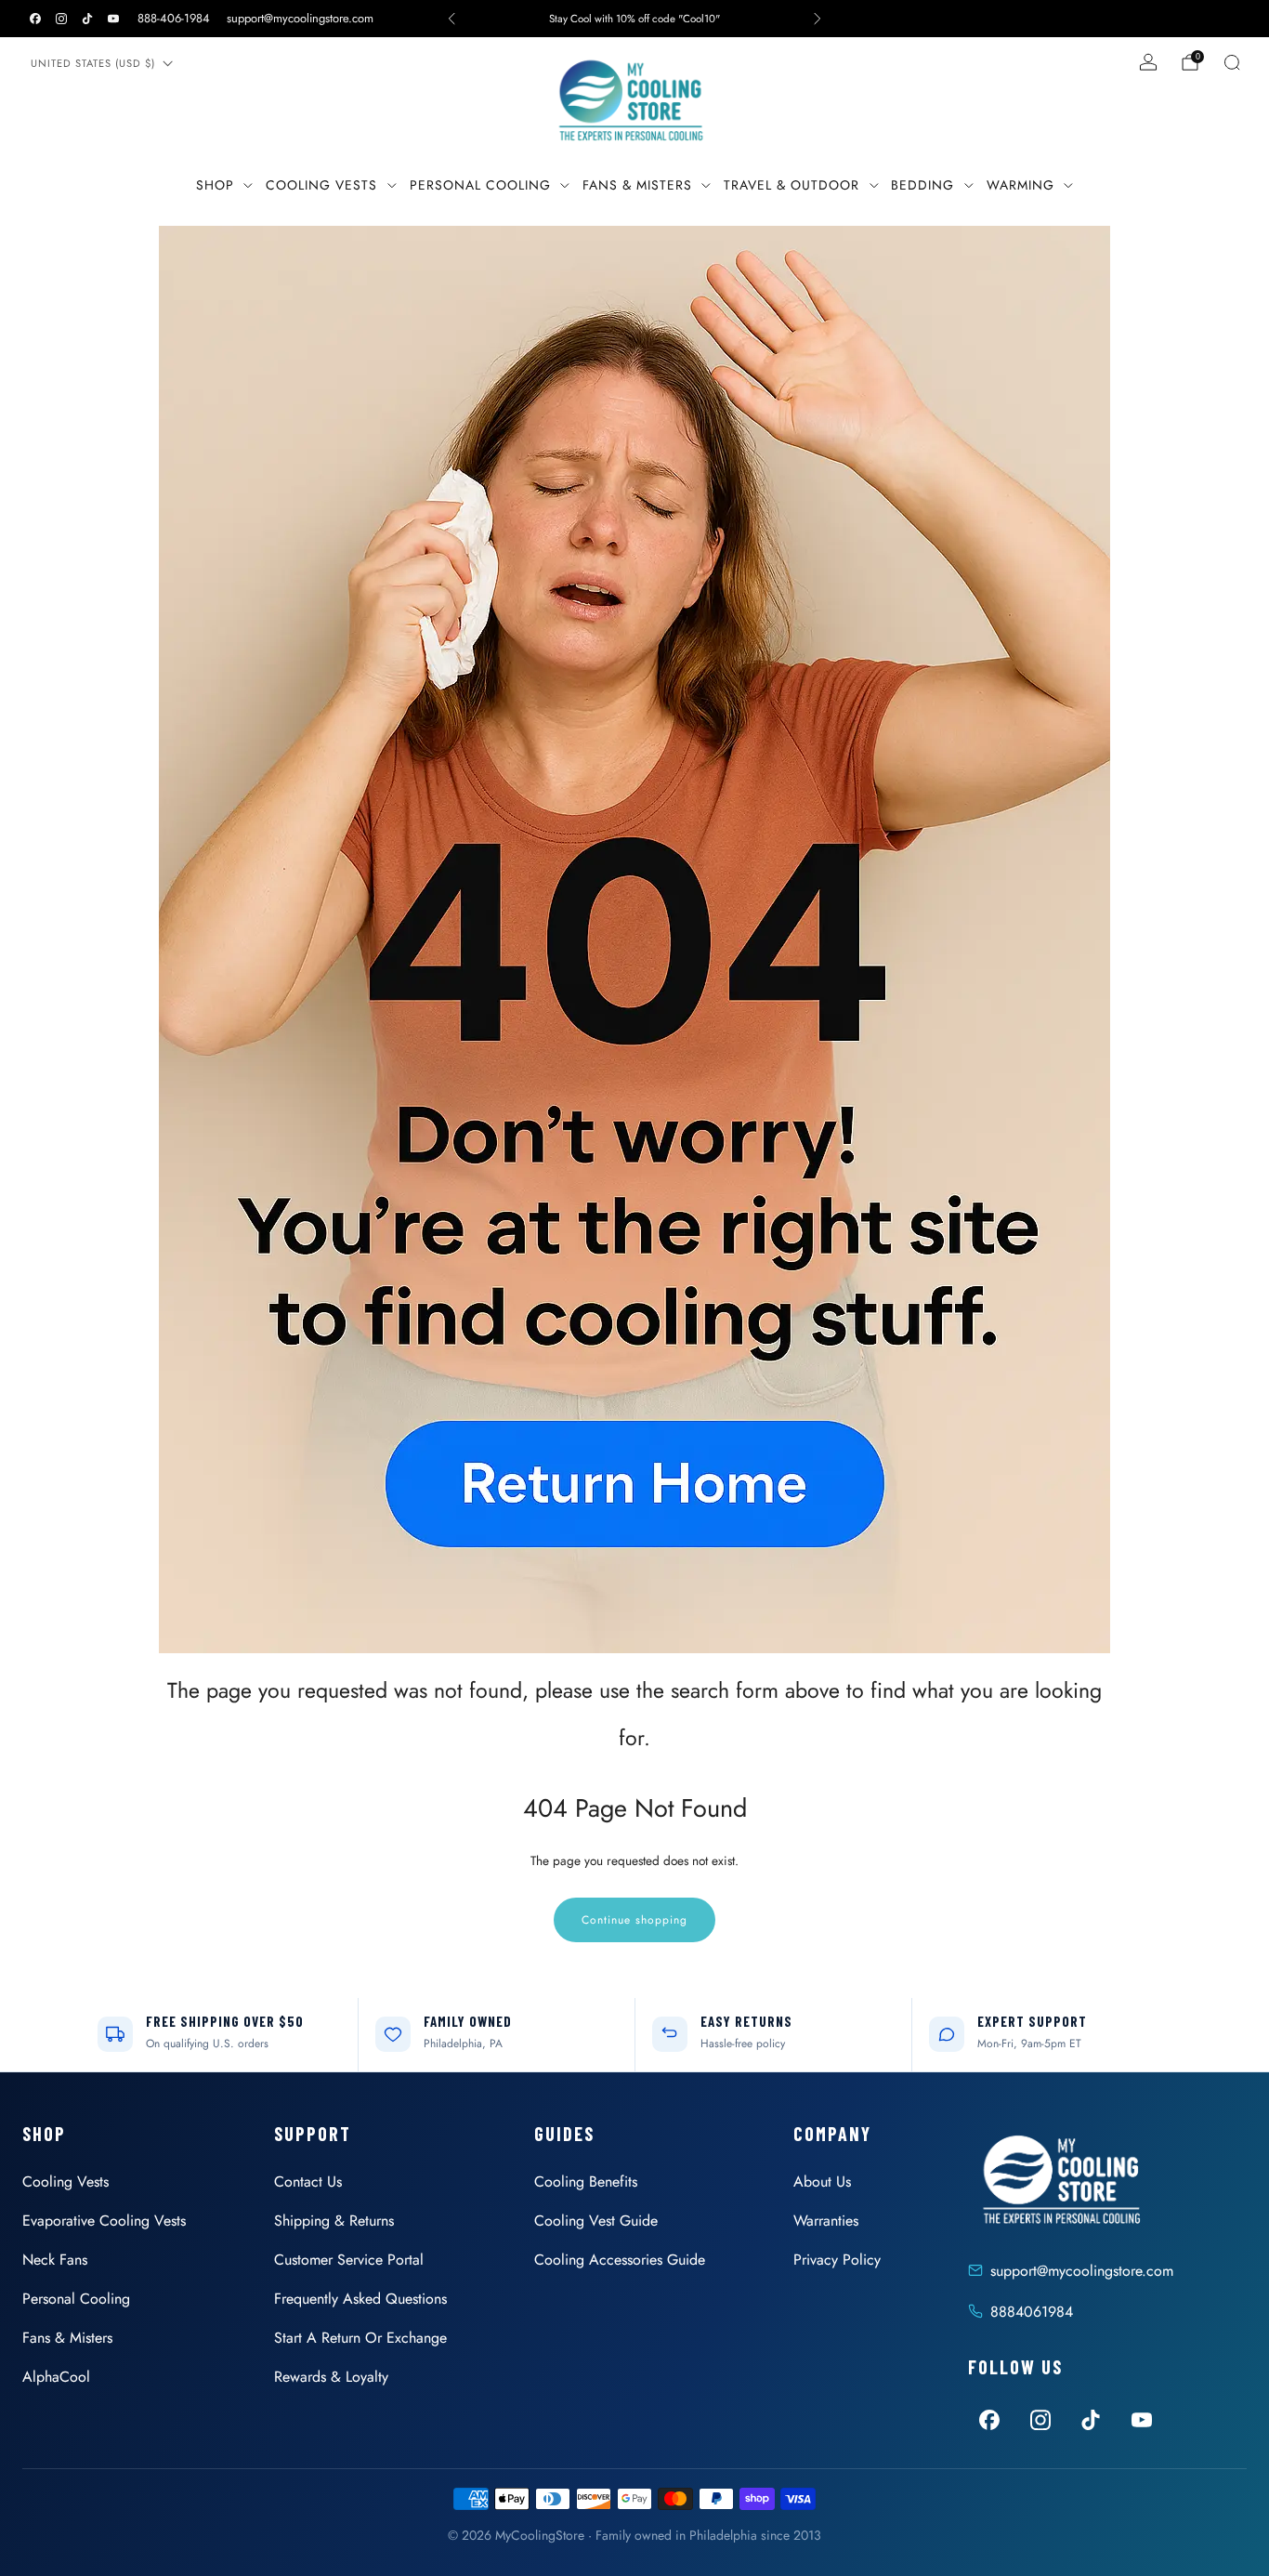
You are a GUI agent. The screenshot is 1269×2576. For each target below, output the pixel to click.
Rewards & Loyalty (331, 2377)
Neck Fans (55, 2260)
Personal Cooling (480, 185)
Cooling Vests (321, 185)
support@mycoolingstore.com (300, 18)
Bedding (922, 185)
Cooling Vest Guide (596, 2221)
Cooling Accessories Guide (620, 2260)
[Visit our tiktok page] (87, 19)
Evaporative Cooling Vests (104, 2221)
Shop (215, 185)
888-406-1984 (174, 18)
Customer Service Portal (349, 2260)
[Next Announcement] (818, 19)
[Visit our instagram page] (61, 19)
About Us (822, 2182)
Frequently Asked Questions (360, 2299)
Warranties (826, 2221)
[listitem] (634, 19)
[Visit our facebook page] (35, 19)
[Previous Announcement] (451, 19)
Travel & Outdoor (791, 185)
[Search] (1232, 62)
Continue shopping (634, 1920)
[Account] (1148, 62)
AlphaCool (56, 2377)
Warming (1020, 185)
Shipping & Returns (334, 2221)
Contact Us (308, 2182)
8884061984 (1032, 2312)
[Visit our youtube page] (113, 19)
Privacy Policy (837, 2260)
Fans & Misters (637, 185)
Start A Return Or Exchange (360, 2338)
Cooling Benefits (586, 2182)
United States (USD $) (93, 63)
